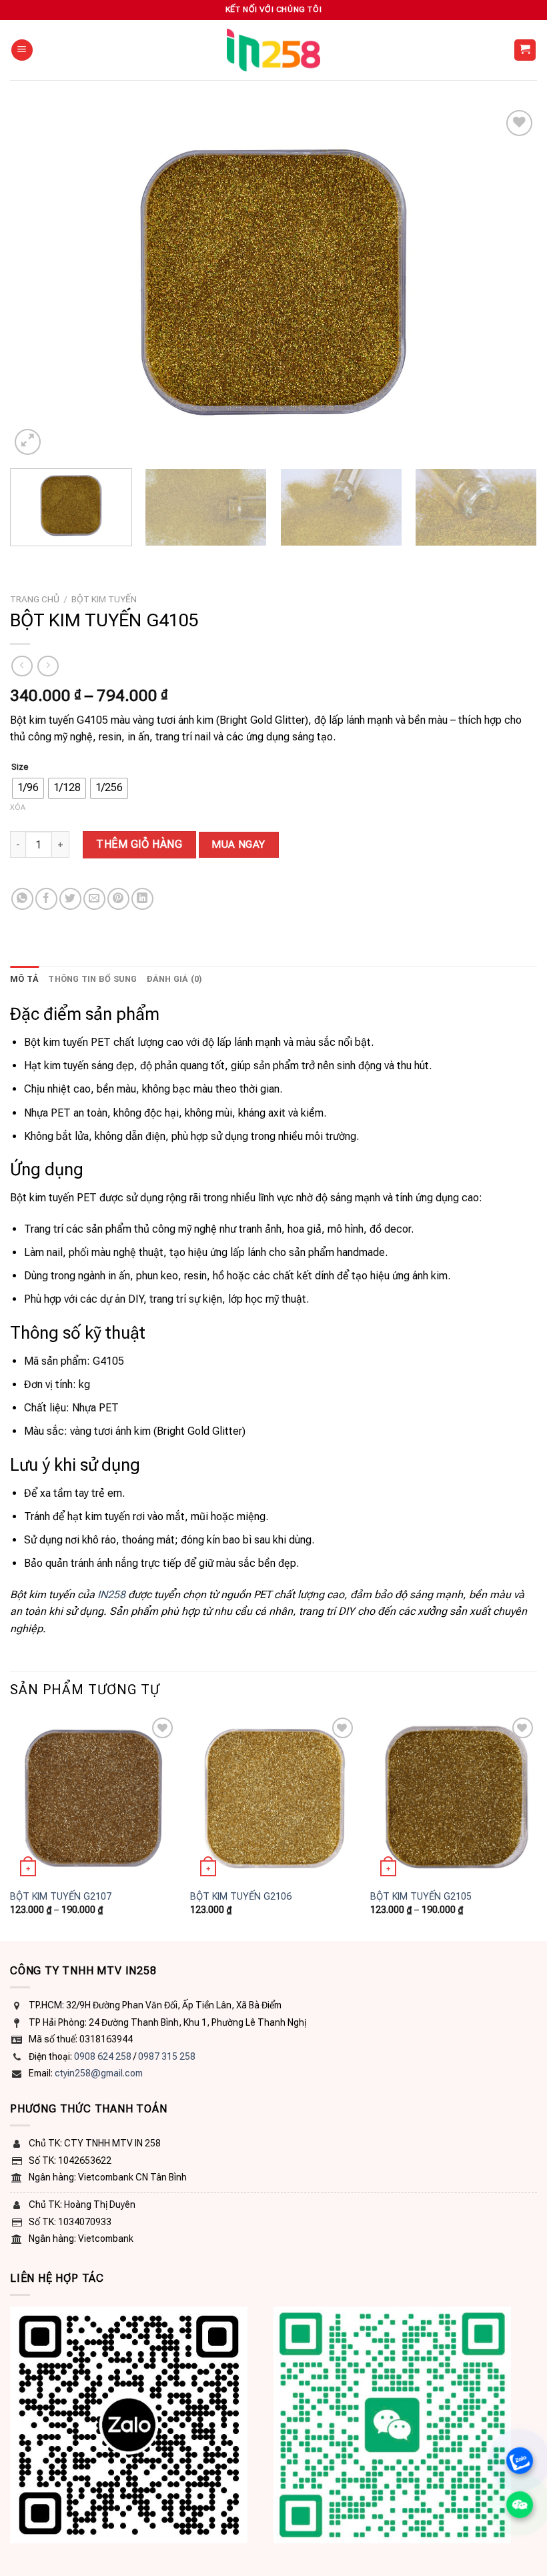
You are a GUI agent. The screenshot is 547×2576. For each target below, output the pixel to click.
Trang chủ (35, 599)
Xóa (18, 807)
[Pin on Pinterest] (118, 899)
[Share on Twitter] (70, 899)
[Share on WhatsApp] (22, 899)
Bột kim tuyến (104, 599)
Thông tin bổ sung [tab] (92, 979)
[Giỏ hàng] (525, 50)
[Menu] (22, 50)
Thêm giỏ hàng (139, 844)
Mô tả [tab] (24, 979)
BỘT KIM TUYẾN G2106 (241, 1897)
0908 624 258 (103, 2056)
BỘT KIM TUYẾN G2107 (61, 1897)
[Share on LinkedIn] (142, 899)
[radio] (28, 788)
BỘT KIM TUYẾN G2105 (421, 1897)
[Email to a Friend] (94, 899)
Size (20, 767)
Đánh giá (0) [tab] (175, 979)
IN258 (111, 1594)
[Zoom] (28, 442)
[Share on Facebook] (46, 899)
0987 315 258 (167, 2056)
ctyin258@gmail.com (99, 2073)
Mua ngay (238, 844)
